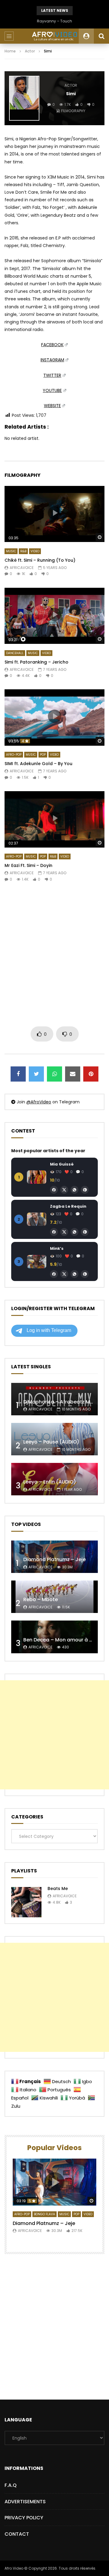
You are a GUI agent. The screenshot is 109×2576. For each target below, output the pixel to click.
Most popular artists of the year (48, 1151)
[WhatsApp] (74, 1190)
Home (10, 51)
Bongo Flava (45, 2214)
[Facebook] (54, 1190)
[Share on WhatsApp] (54, 1074)
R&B (23, 551)
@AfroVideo (39, 1102)
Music (11, 551)
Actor (30, 51)
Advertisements (25, 2502)
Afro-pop (14, 755)
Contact (17, 2534)
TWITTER (52, 375)
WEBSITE (52, 406)
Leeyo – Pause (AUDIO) (51, 1442)
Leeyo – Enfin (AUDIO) (50, 1482)
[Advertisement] (54, 954)
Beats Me (58, 1889)
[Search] (101, 36)
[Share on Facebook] (18, 1074)
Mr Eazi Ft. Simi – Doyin (28, 865)
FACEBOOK (52, 345)
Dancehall (15, 653)
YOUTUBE (52, 390)
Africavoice (22, 568)
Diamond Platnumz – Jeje (54, 1559)
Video (35, 551)
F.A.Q (11, 2485)
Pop (43, 755)
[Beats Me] (26, 1902)
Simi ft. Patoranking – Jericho (36, 662)
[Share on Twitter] (36, 1074)
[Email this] (73, 1074)
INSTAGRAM (52, 360)
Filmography (73, 111)
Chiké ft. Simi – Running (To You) (40, 560)
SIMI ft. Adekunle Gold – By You (38, 764)
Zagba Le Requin (68, 1206)
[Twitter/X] (64, 1190)
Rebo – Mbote (41, 1599)
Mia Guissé (62, 1164)
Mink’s (57, 1248)
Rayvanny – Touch (54, 21)
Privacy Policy (24, 2518)
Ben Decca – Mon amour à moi (61, 1640)
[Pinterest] (85, 1190)
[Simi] (24, 98)
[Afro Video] (54, 36)
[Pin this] (91, 1074)
